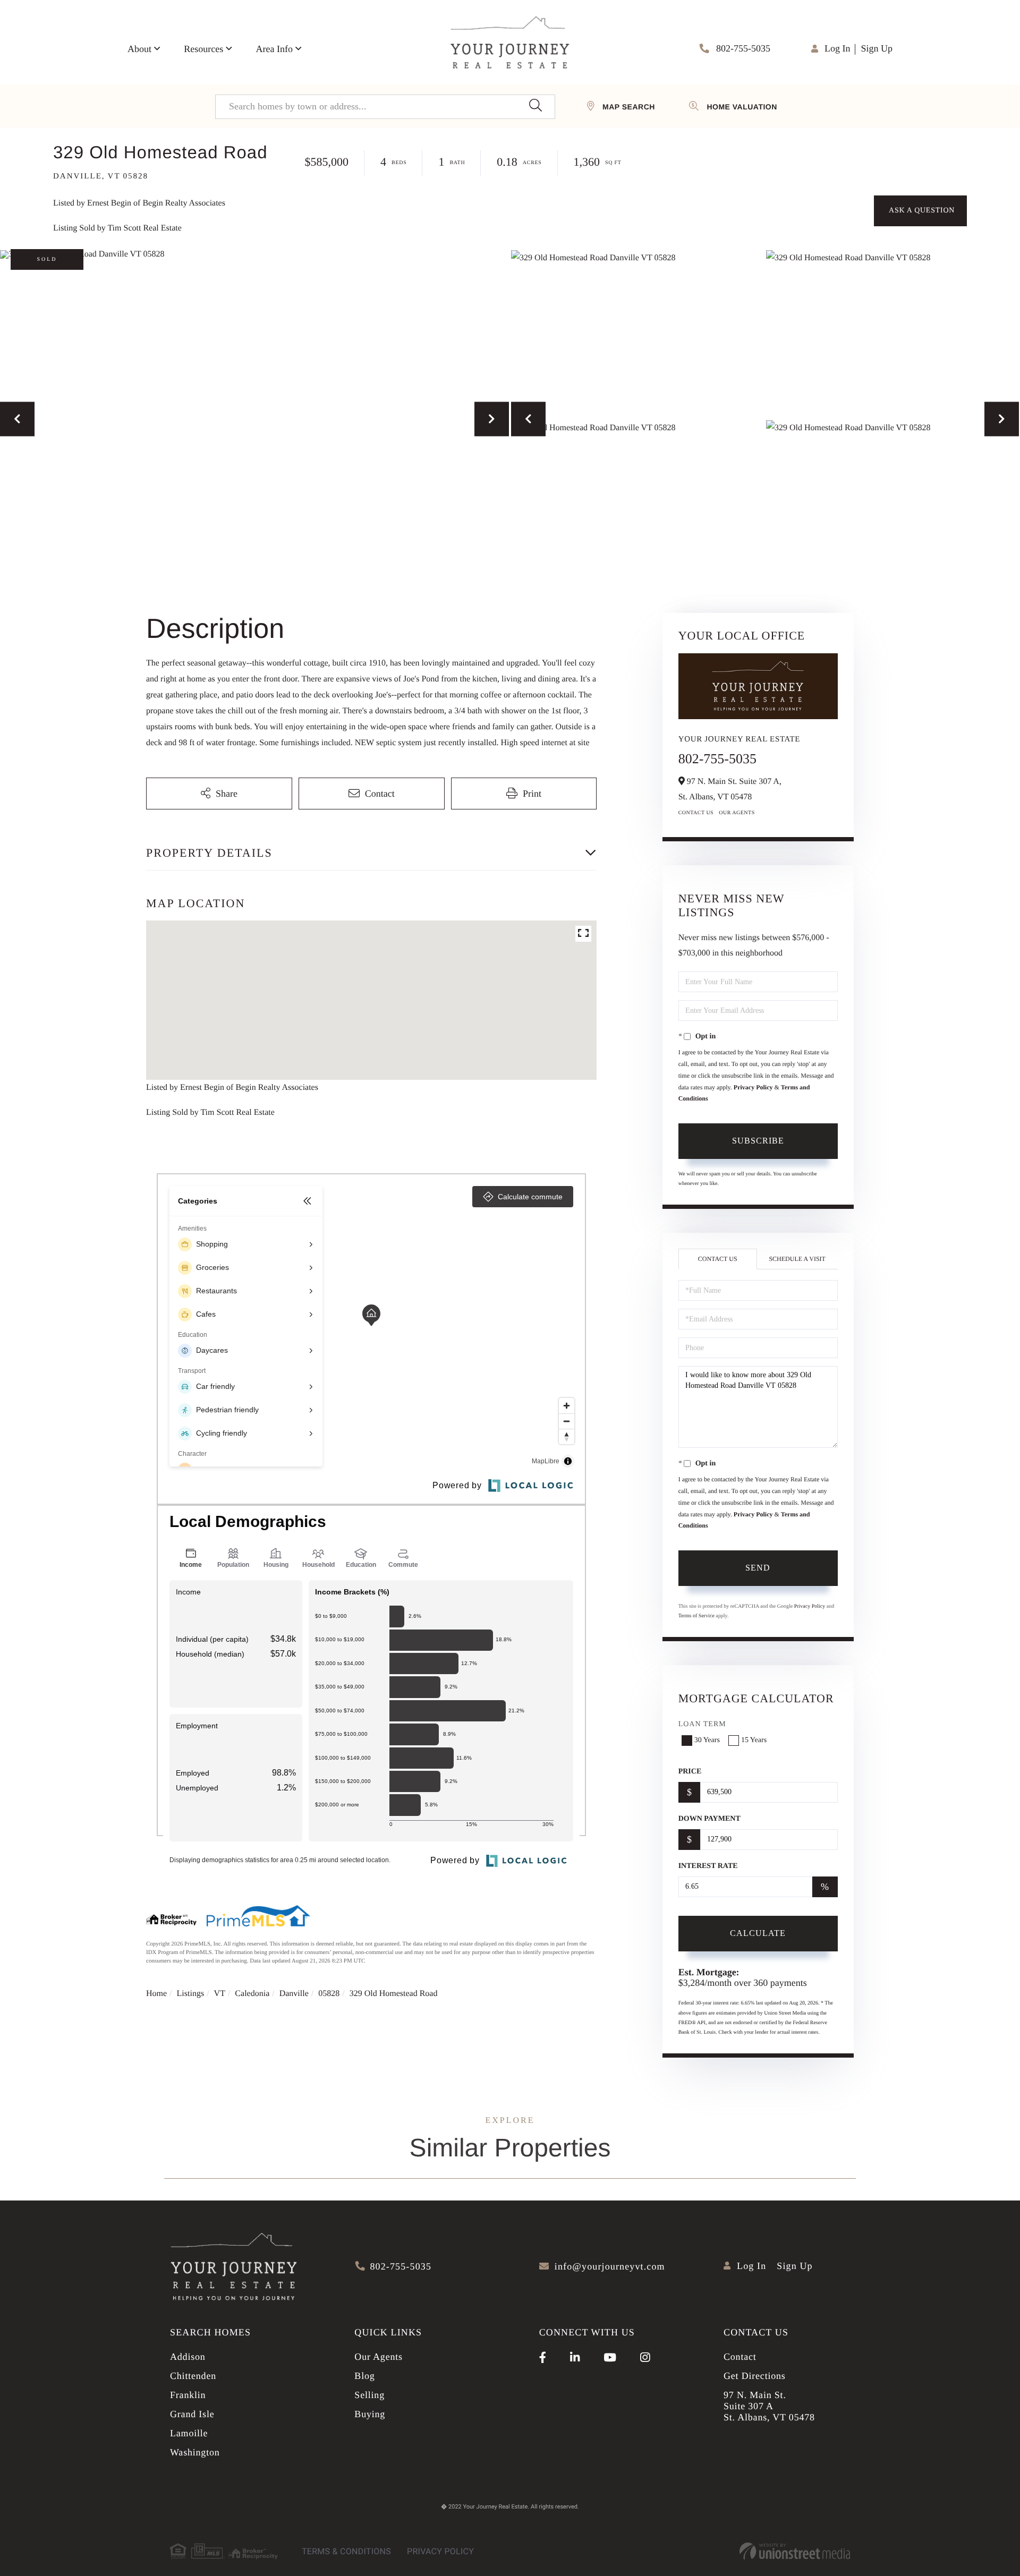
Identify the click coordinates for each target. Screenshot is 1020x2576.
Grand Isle (192, 2414)
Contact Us (696, 813)
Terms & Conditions (346, 2551)
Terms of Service (696, 1616)
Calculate (758, 1933)
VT (220, 1994)
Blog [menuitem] (364, 2376)
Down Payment (709, 1819)
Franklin (188, 2395)
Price (690, 1772)
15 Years (754, 1740)
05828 (329, 1994)
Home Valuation (742, 107)
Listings (191, 1994)
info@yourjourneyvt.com (610, 2266)
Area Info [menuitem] (274, 49)
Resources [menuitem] (203, 49)
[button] (535, 107)
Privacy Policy (753, 1087)
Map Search (629, 107)
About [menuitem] (139, 49)
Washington (195, 2452)
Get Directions (755, 2376)
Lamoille (189, 2433)
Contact (740, 2357)
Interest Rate (708, 1866)
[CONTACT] (920, 211)
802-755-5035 (742, 48)
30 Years (707, 1740)
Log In (838, 48)
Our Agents (737, 813)
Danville (294, 1994)
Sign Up (877, 48)
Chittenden (193, 2376)
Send (758, 1568)
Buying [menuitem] (370, 2414)
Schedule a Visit (797, 1259)
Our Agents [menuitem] (379, 2357)
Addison (188, 2357)
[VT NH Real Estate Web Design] (795, 2551)
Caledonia (252, 1994)
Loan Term (702, 1724)
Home (156, 1994)
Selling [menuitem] (369, 2395)
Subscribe (758, 1141)
